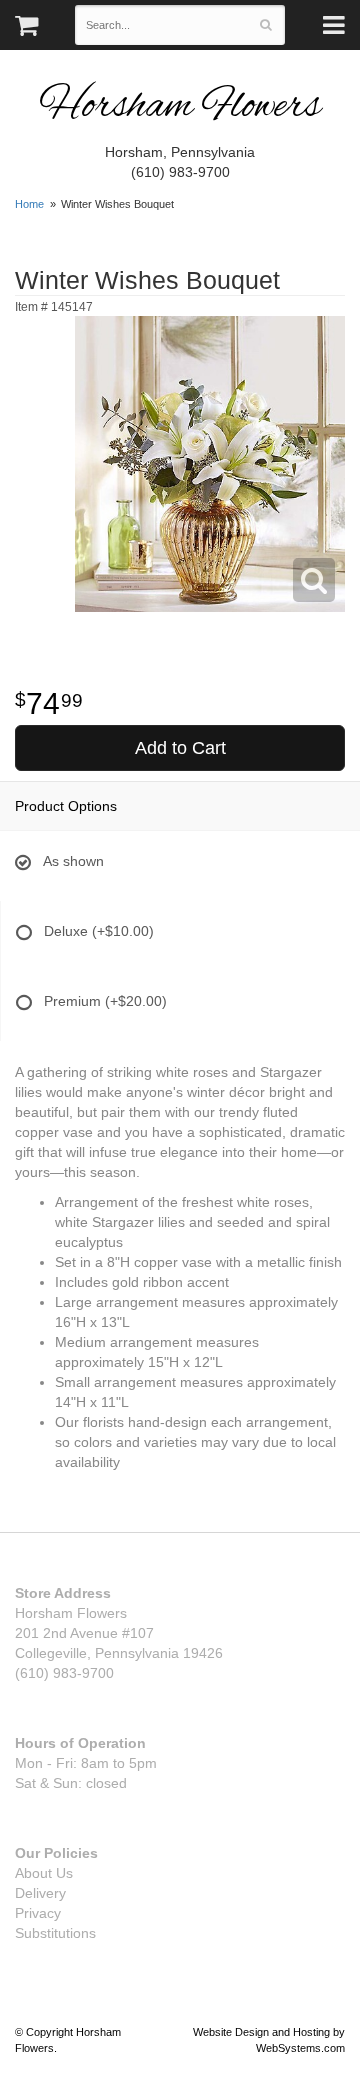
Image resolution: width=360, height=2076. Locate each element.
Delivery (40, 1893)
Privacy (38, 1913)
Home (29, 204)
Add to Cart (180, 748)
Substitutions (55, 1933)
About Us (44, 1873)
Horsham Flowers (180, 107)
